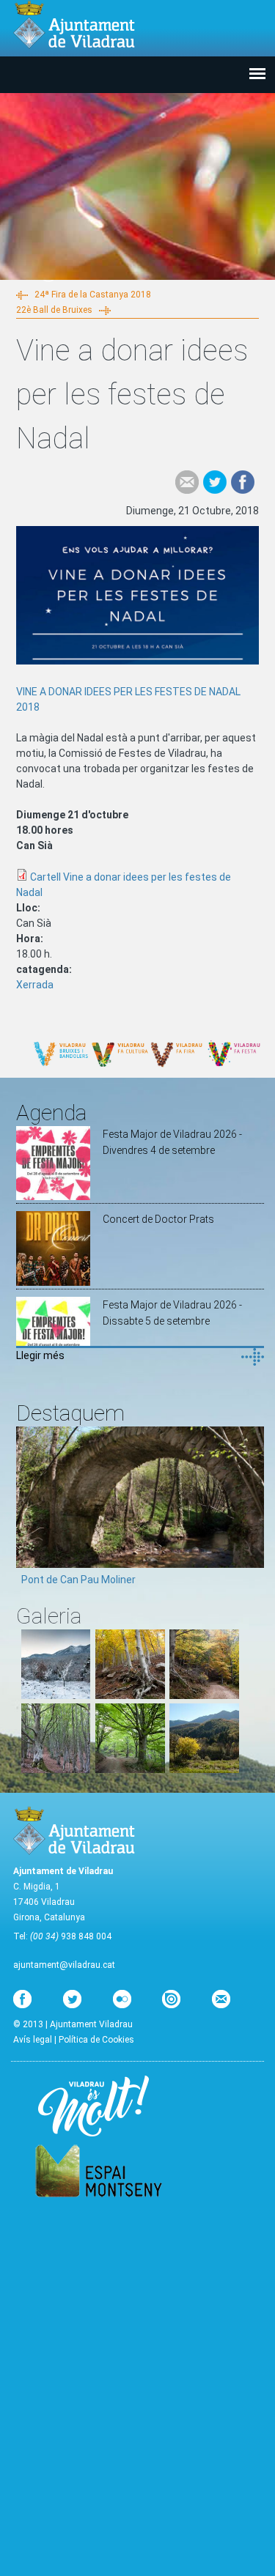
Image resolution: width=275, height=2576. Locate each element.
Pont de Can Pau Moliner (78, 1580)
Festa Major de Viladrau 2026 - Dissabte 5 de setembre (172, 1313)
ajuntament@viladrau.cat (64, 1965)
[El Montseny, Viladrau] (204, 1769)
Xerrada (35, 985)
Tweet (215, 482)
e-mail (187, 482)
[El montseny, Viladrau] (56, 1695)
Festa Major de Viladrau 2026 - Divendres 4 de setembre (172, 1142)
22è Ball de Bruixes (54, 310)
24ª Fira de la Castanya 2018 (93, 295)
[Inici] (74, 25)
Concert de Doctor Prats (158, 1219)
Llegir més (40, 1355)
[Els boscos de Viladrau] (130, 1695)
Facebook (243, 482)
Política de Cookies (96, 2040)
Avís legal (33, 2040)
